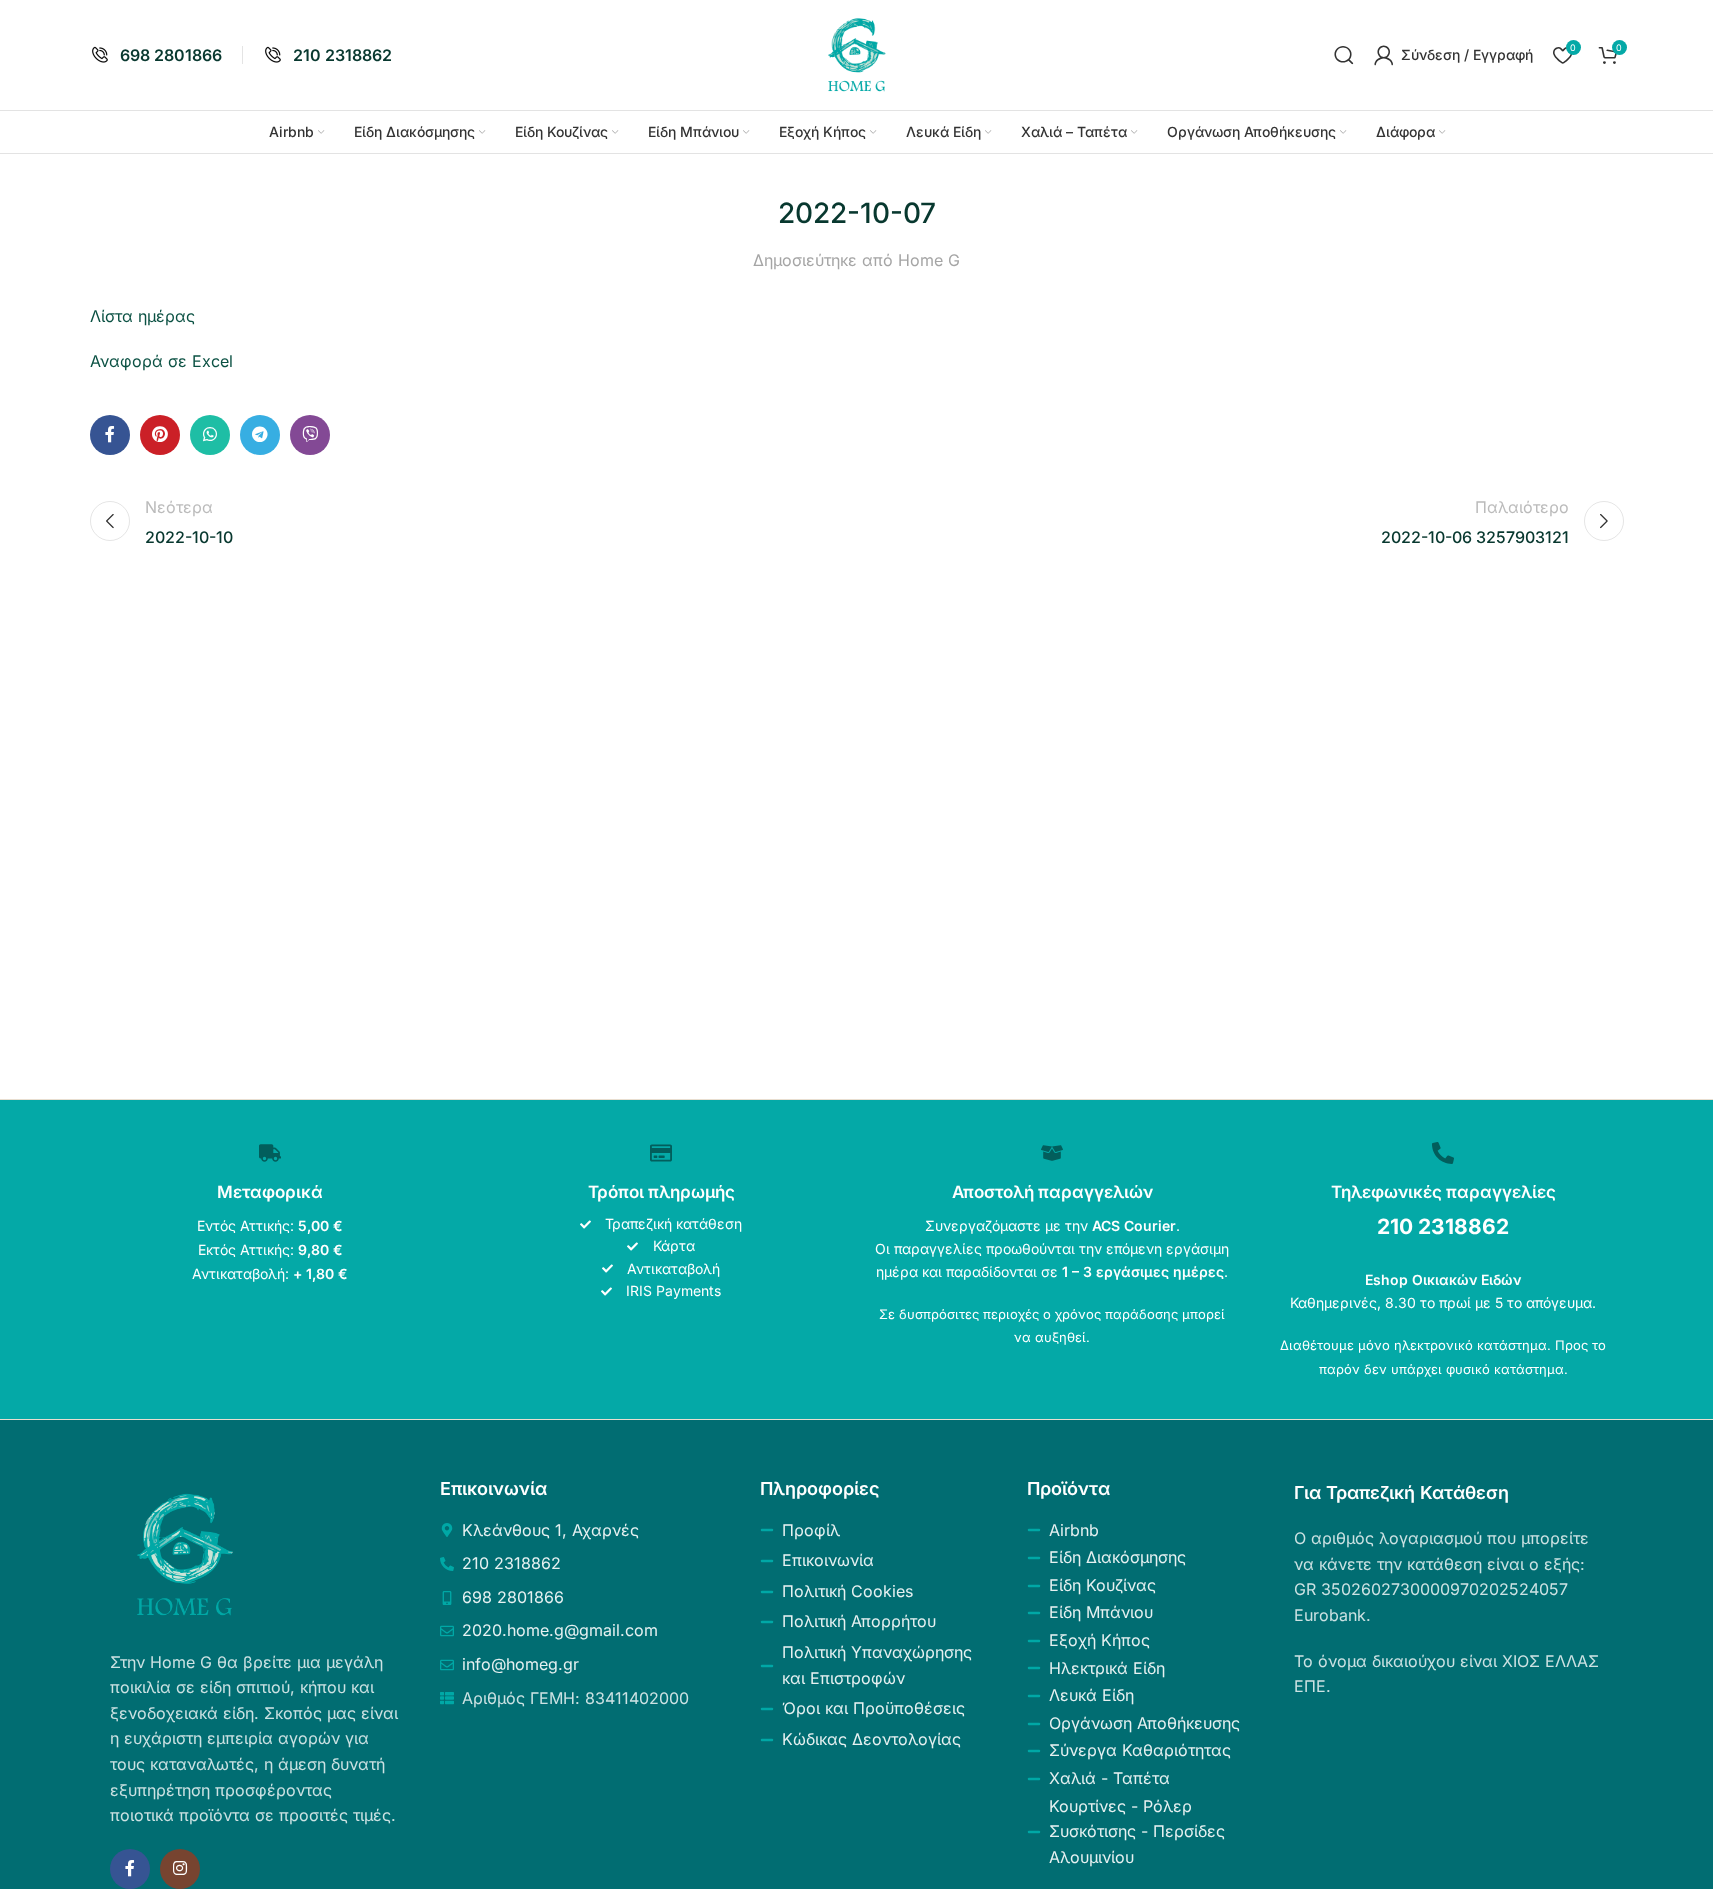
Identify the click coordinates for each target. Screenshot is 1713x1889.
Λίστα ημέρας (142, 316)
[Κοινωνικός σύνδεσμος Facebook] (110, 435)
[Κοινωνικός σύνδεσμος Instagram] (180, 1869)
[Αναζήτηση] (1344, 55)
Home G (929, 260)
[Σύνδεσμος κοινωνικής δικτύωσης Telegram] (260, 435)
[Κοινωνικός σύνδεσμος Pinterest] (160, 435)
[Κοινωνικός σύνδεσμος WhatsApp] (210, 435)
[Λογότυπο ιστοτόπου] (857, 53)
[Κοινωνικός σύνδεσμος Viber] (310, 435)
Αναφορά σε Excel (161, 361)
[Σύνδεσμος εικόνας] (185, 1553)
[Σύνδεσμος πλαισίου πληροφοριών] (156, 55)
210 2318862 (1443, 1226)
